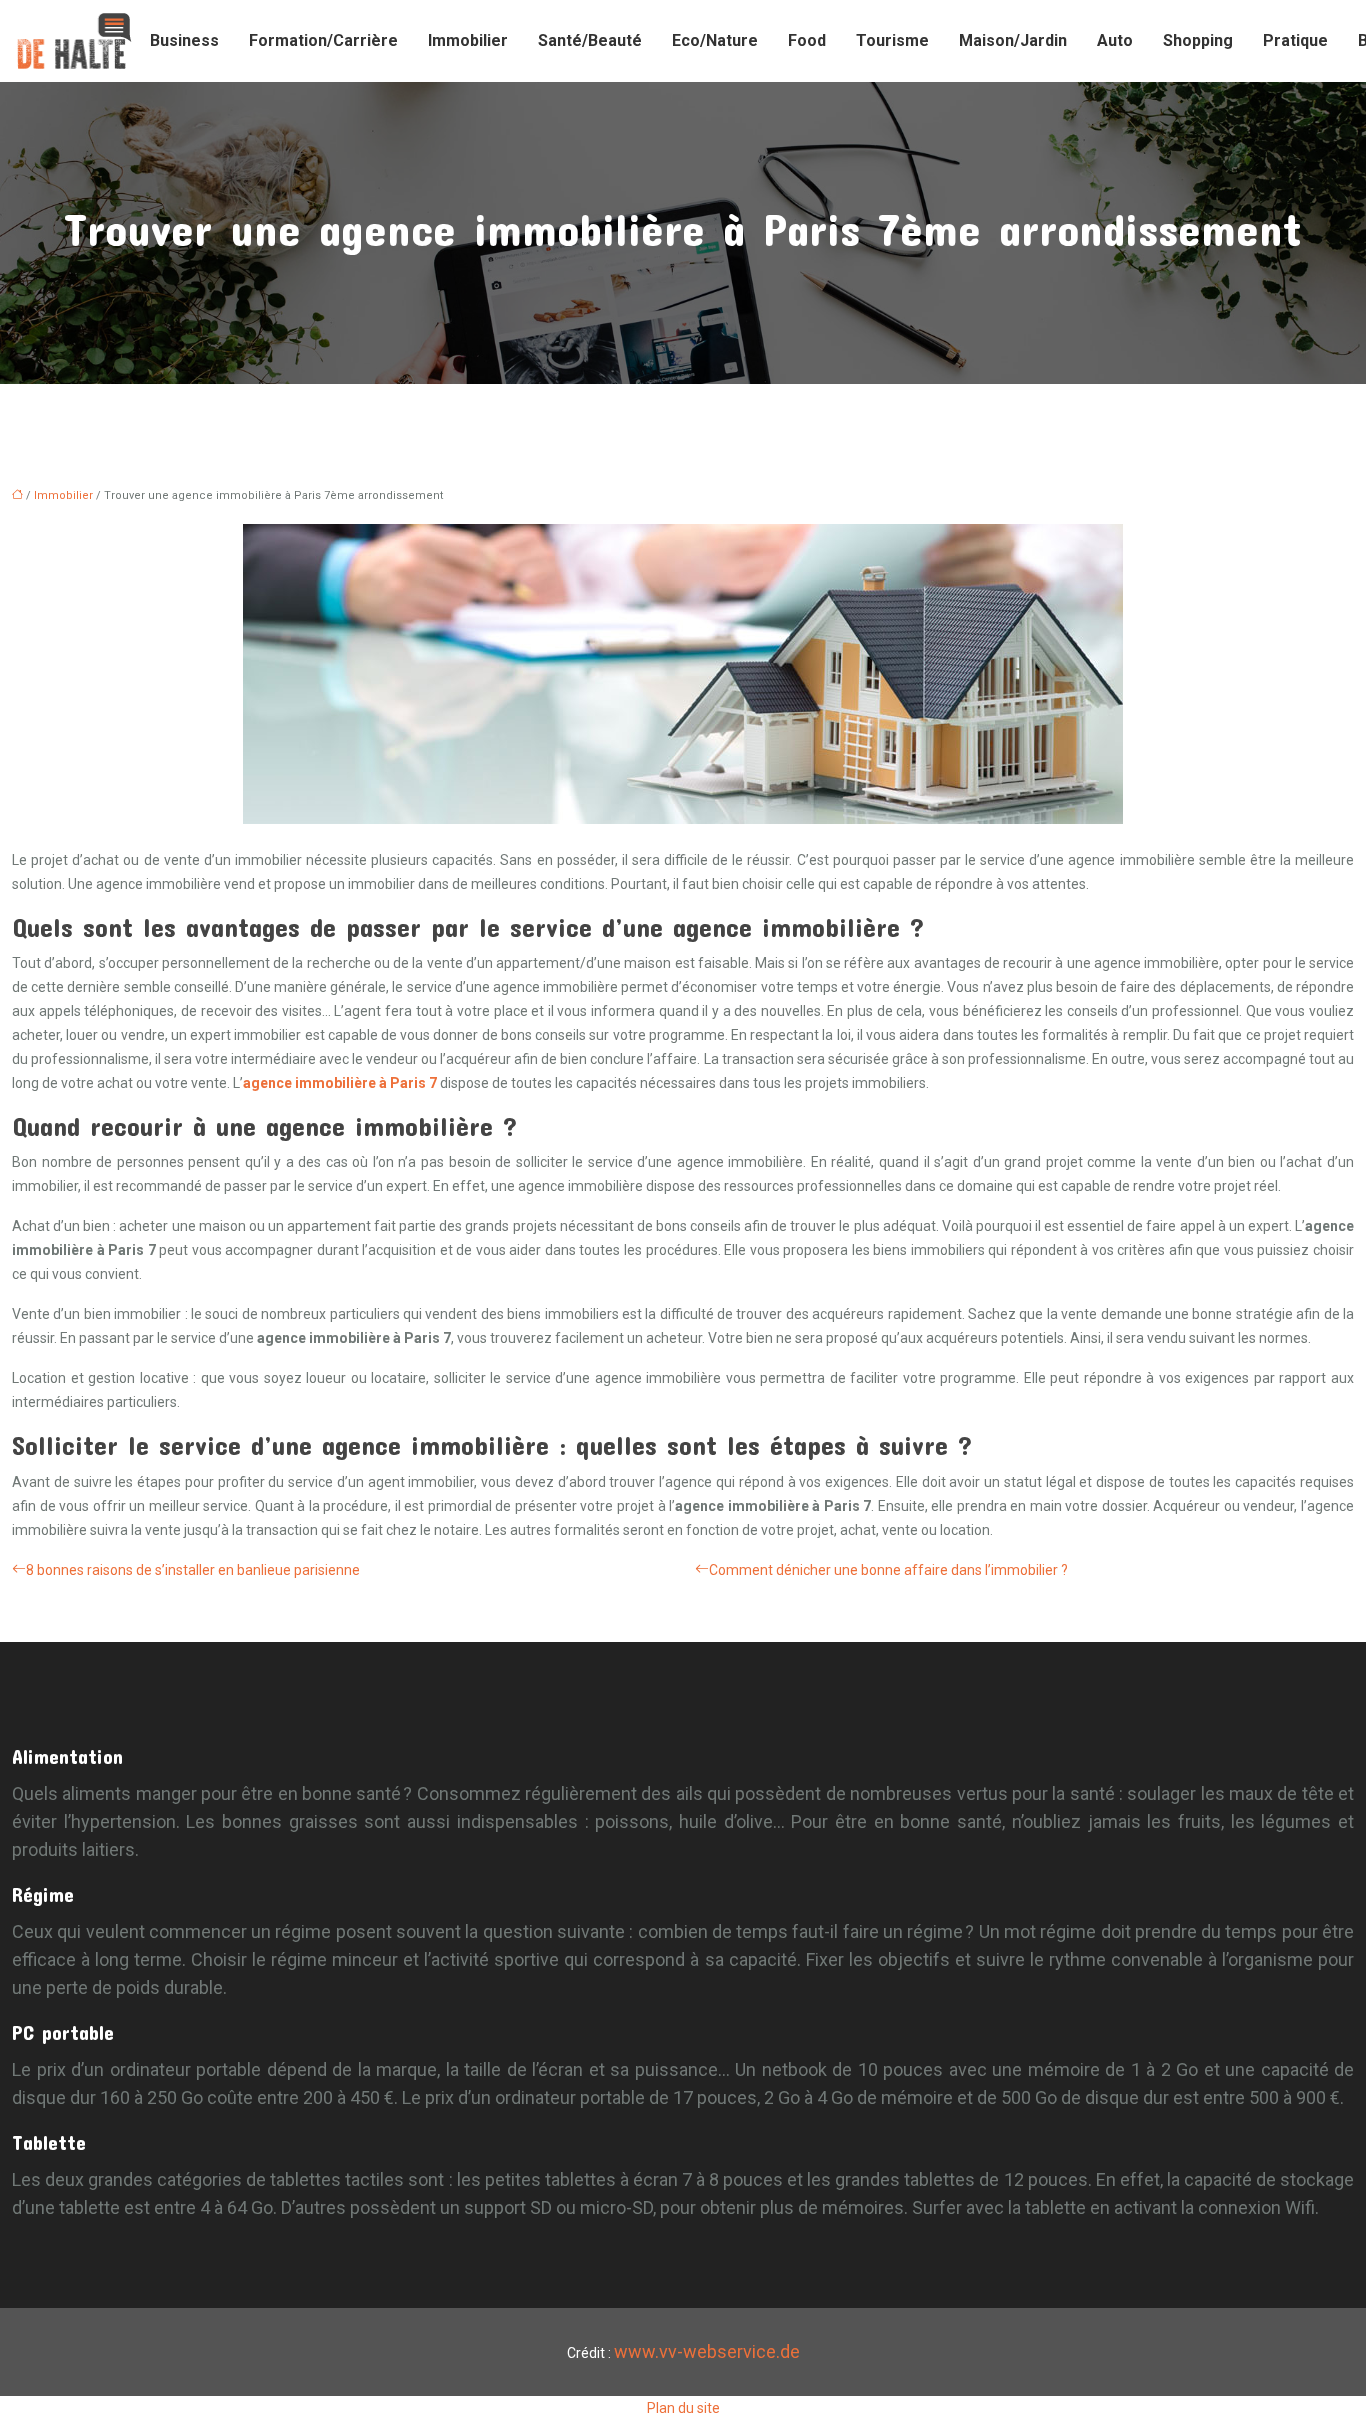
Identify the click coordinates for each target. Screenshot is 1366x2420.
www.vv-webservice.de (707, 2351)
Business (184, 40)
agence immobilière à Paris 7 (340, 1083)
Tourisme (892, 40)
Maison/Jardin (1013, 40)
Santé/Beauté (590, 40)
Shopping (1198, 40)
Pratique (1295, 40)
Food (807, 40)
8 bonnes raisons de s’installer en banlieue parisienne (193, 1570)
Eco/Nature (715, 40)
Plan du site (683, 2408)
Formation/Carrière (323, 40)
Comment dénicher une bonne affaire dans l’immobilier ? (888, 1570)
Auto (1115, 40)
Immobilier (468, 40)
